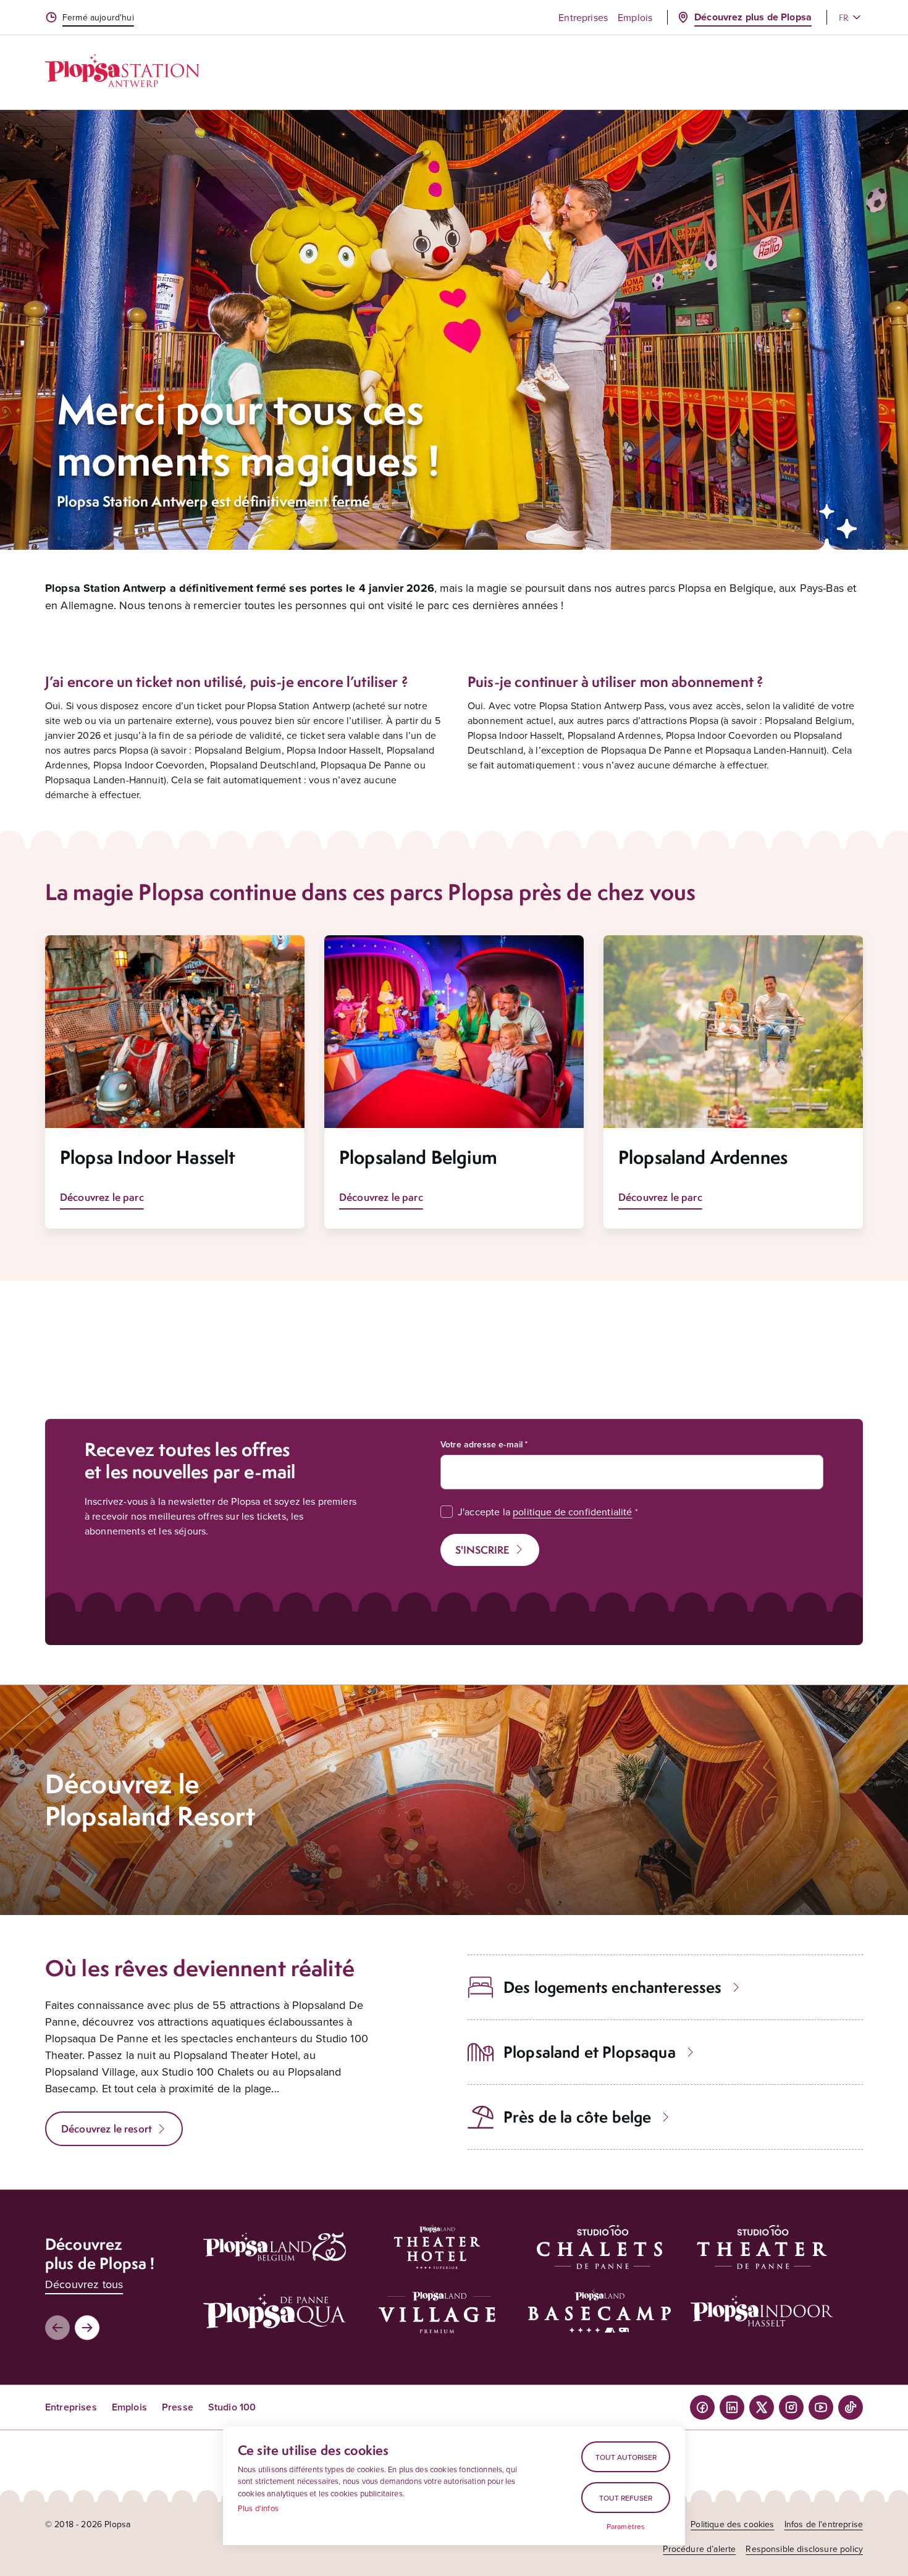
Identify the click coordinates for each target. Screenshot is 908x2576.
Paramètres (626, 2527)
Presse (178, 2407)
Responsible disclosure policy (804, 2549)
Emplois (635, 17)
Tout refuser (626, 2498)
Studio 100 (232, 2407)
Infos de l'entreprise (824, 2524)
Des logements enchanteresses (612, 1987)
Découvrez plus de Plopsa (753, 17)
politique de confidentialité (572, 1512)
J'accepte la (545, 1512)
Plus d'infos (258, 2508)
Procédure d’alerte (699, 2549)
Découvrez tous (84, 2284)
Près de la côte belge (577, 2117)
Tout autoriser (626, 2457)
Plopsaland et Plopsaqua (590, 2052)
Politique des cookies (732, 2524)
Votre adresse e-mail (481, 1444)
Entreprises (583, 17)
